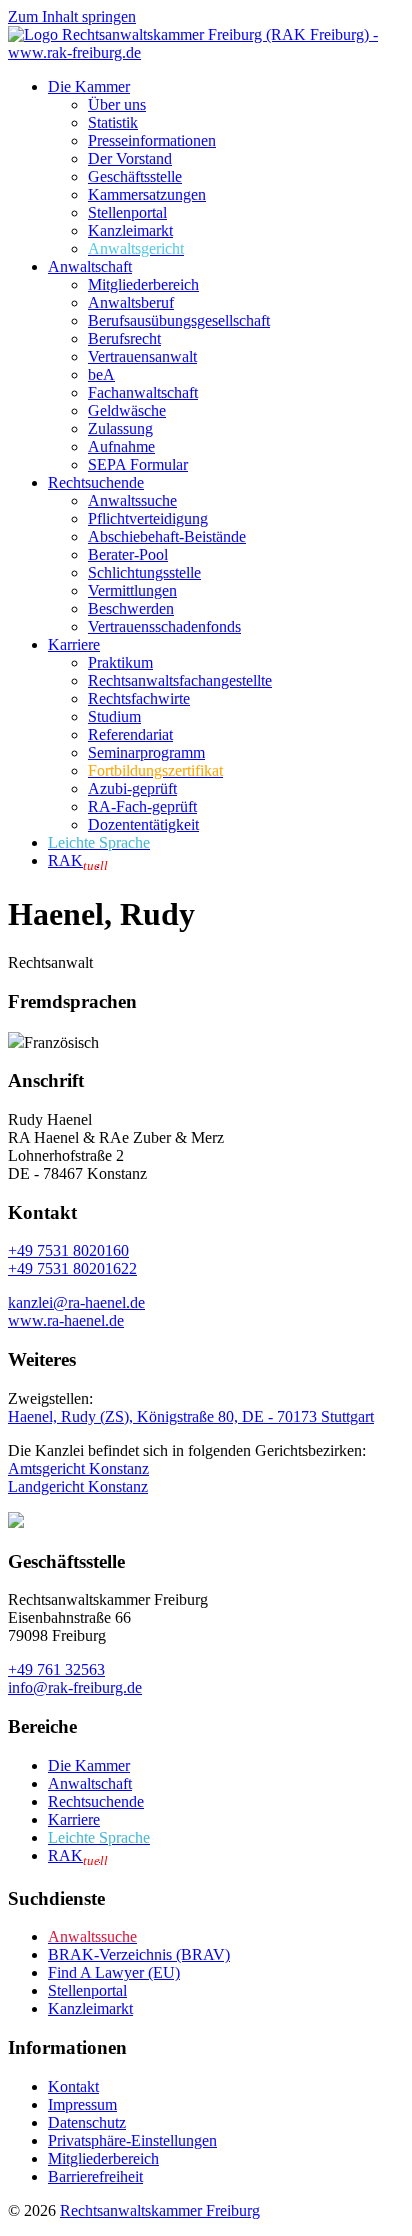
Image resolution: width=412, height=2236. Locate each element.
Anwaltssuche (132, 500)
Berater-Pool (128, 554)
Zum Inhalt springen (72, 16)
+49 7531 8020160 (68, 1250)
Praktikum (120, 662)
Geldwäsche (127, 410)
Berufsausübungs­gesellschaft (179, 320)
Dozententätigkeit (143, 824)
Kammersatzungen (147, 194)
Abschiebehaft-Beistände (167, 536)
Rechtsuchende (96, 482)
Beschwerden (131, 608)
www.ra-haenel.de (66, 1320)
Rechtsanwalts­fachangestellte (180, 680)
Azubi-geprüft (132, 788)
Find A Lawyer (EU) (114, 1972)
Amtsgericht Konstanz (78, 1468)
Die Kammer (89, 86)
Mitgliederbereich (143, 284)
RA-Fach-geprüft (142, 806)
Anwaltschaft (90, 266)
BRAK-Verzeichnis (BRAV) (139, 1954)
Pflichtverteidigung (148, 518)
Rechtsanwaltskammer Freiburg (160, 2210)
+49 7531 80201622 (72, 1268)
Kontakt (73, 2086)
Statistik (113, 122)
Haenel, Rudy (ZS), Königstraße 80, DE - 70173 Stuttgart (191, 1416)
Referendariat (130, 734)
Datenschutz (87, 2122)
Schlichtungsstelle (144, 572)
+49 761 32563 (56, 1669)
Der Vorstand (130, 158)
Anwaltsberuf (131, 302)
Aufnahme (121, 446)
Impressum (82, 2104)
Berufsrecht (124, 338)
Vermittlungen (132, 590)
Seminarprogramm (146, 752)
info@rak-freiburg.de (75, 1687)
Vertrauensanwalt (142, 356)
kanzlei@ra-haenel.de (76, 1302)
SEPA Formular (138, 464)
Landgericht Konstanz (78, 1486)
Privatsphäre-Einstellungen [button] (132, 2140)
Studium (114, 716)
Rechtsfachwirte (139, 698)
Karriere (74, 644)
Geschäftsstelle (135, 176)
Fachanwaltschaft (143, 392)
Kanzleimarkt (130, 230)
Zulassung (120, 428)
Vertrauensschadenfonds (164, 626)
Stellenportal (127, 212)
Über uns (117, 104)
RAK (78, 860)
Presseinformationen (152, 140)
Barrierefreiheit (95, 2176)
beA (101, 374)
